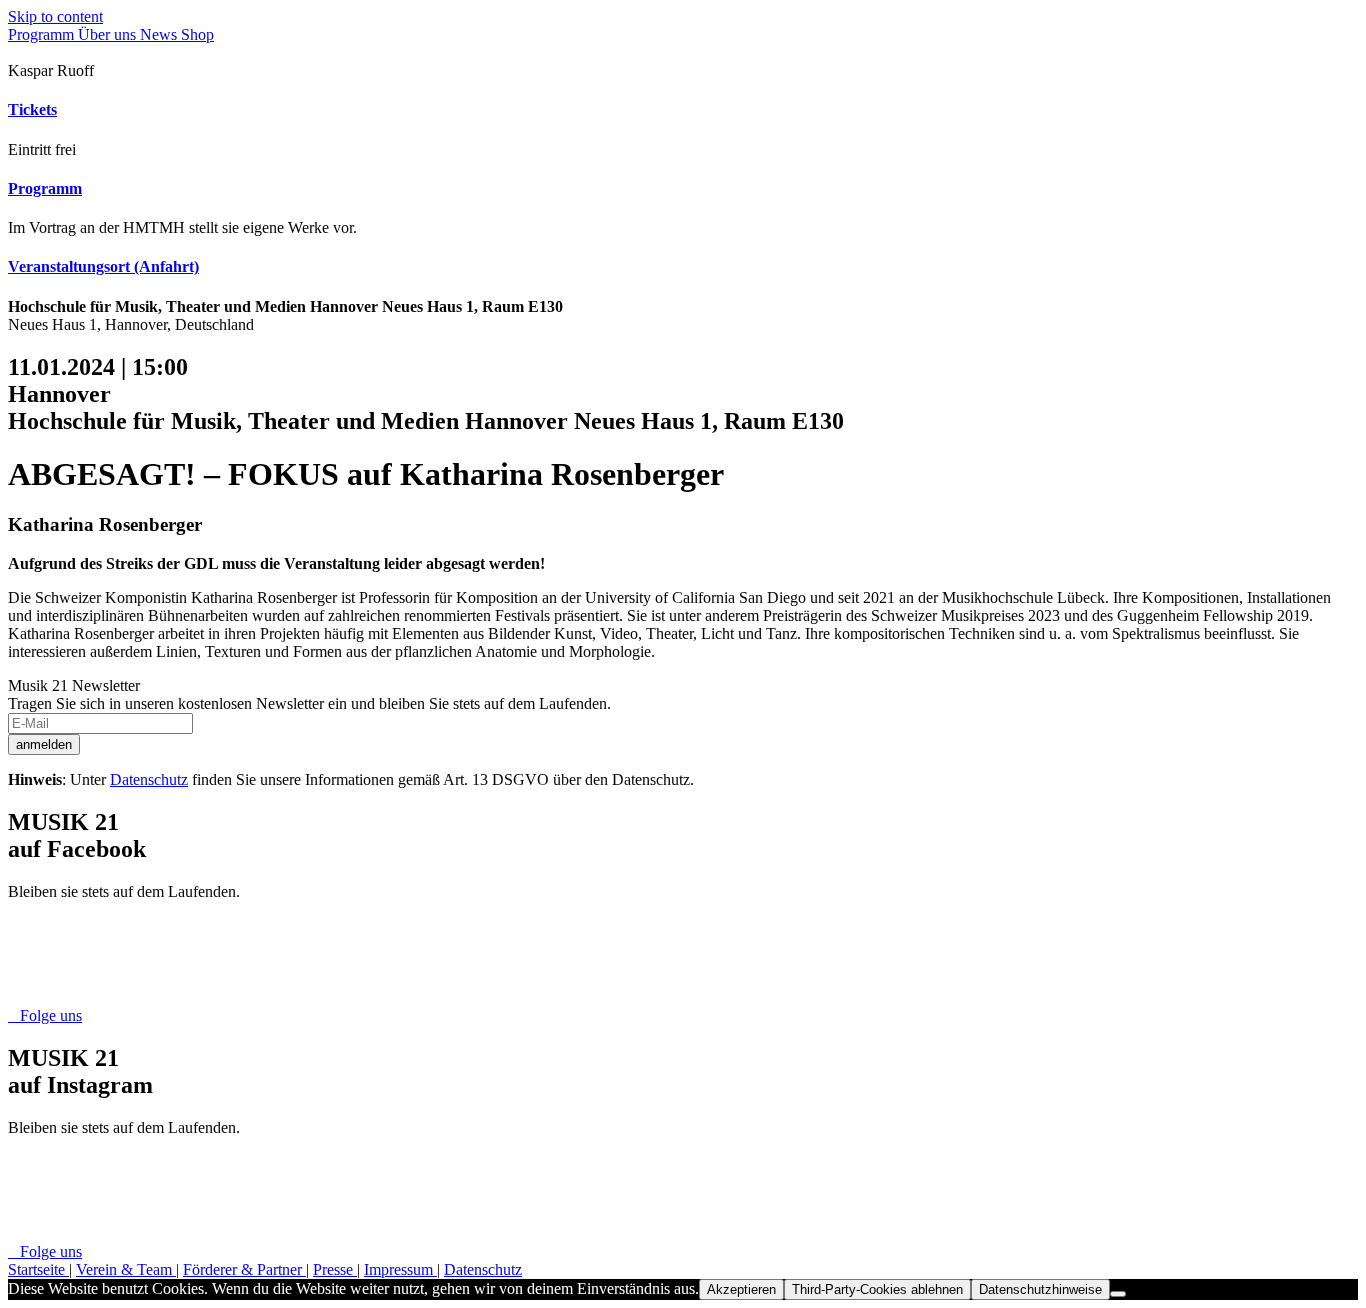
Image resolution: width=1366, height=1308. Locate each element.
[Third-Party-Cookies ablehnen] (1118, 1294)
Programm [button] (45, 188)
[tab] (683, 110)
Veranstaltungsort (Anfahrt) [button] (103, 266)
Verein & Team (126, 1269)
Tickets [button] (32, 109)
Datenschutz (149, 779)
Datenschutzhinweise (1040, 1289)
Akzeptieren (741, 1289)
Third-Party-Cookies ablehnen (877, 1289)
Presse (335, 1269)
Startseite (38, 1269)
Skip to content (55, 16)
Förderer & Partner (244, 1269)
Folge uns (45, 1015)
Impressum (400, 1269)
